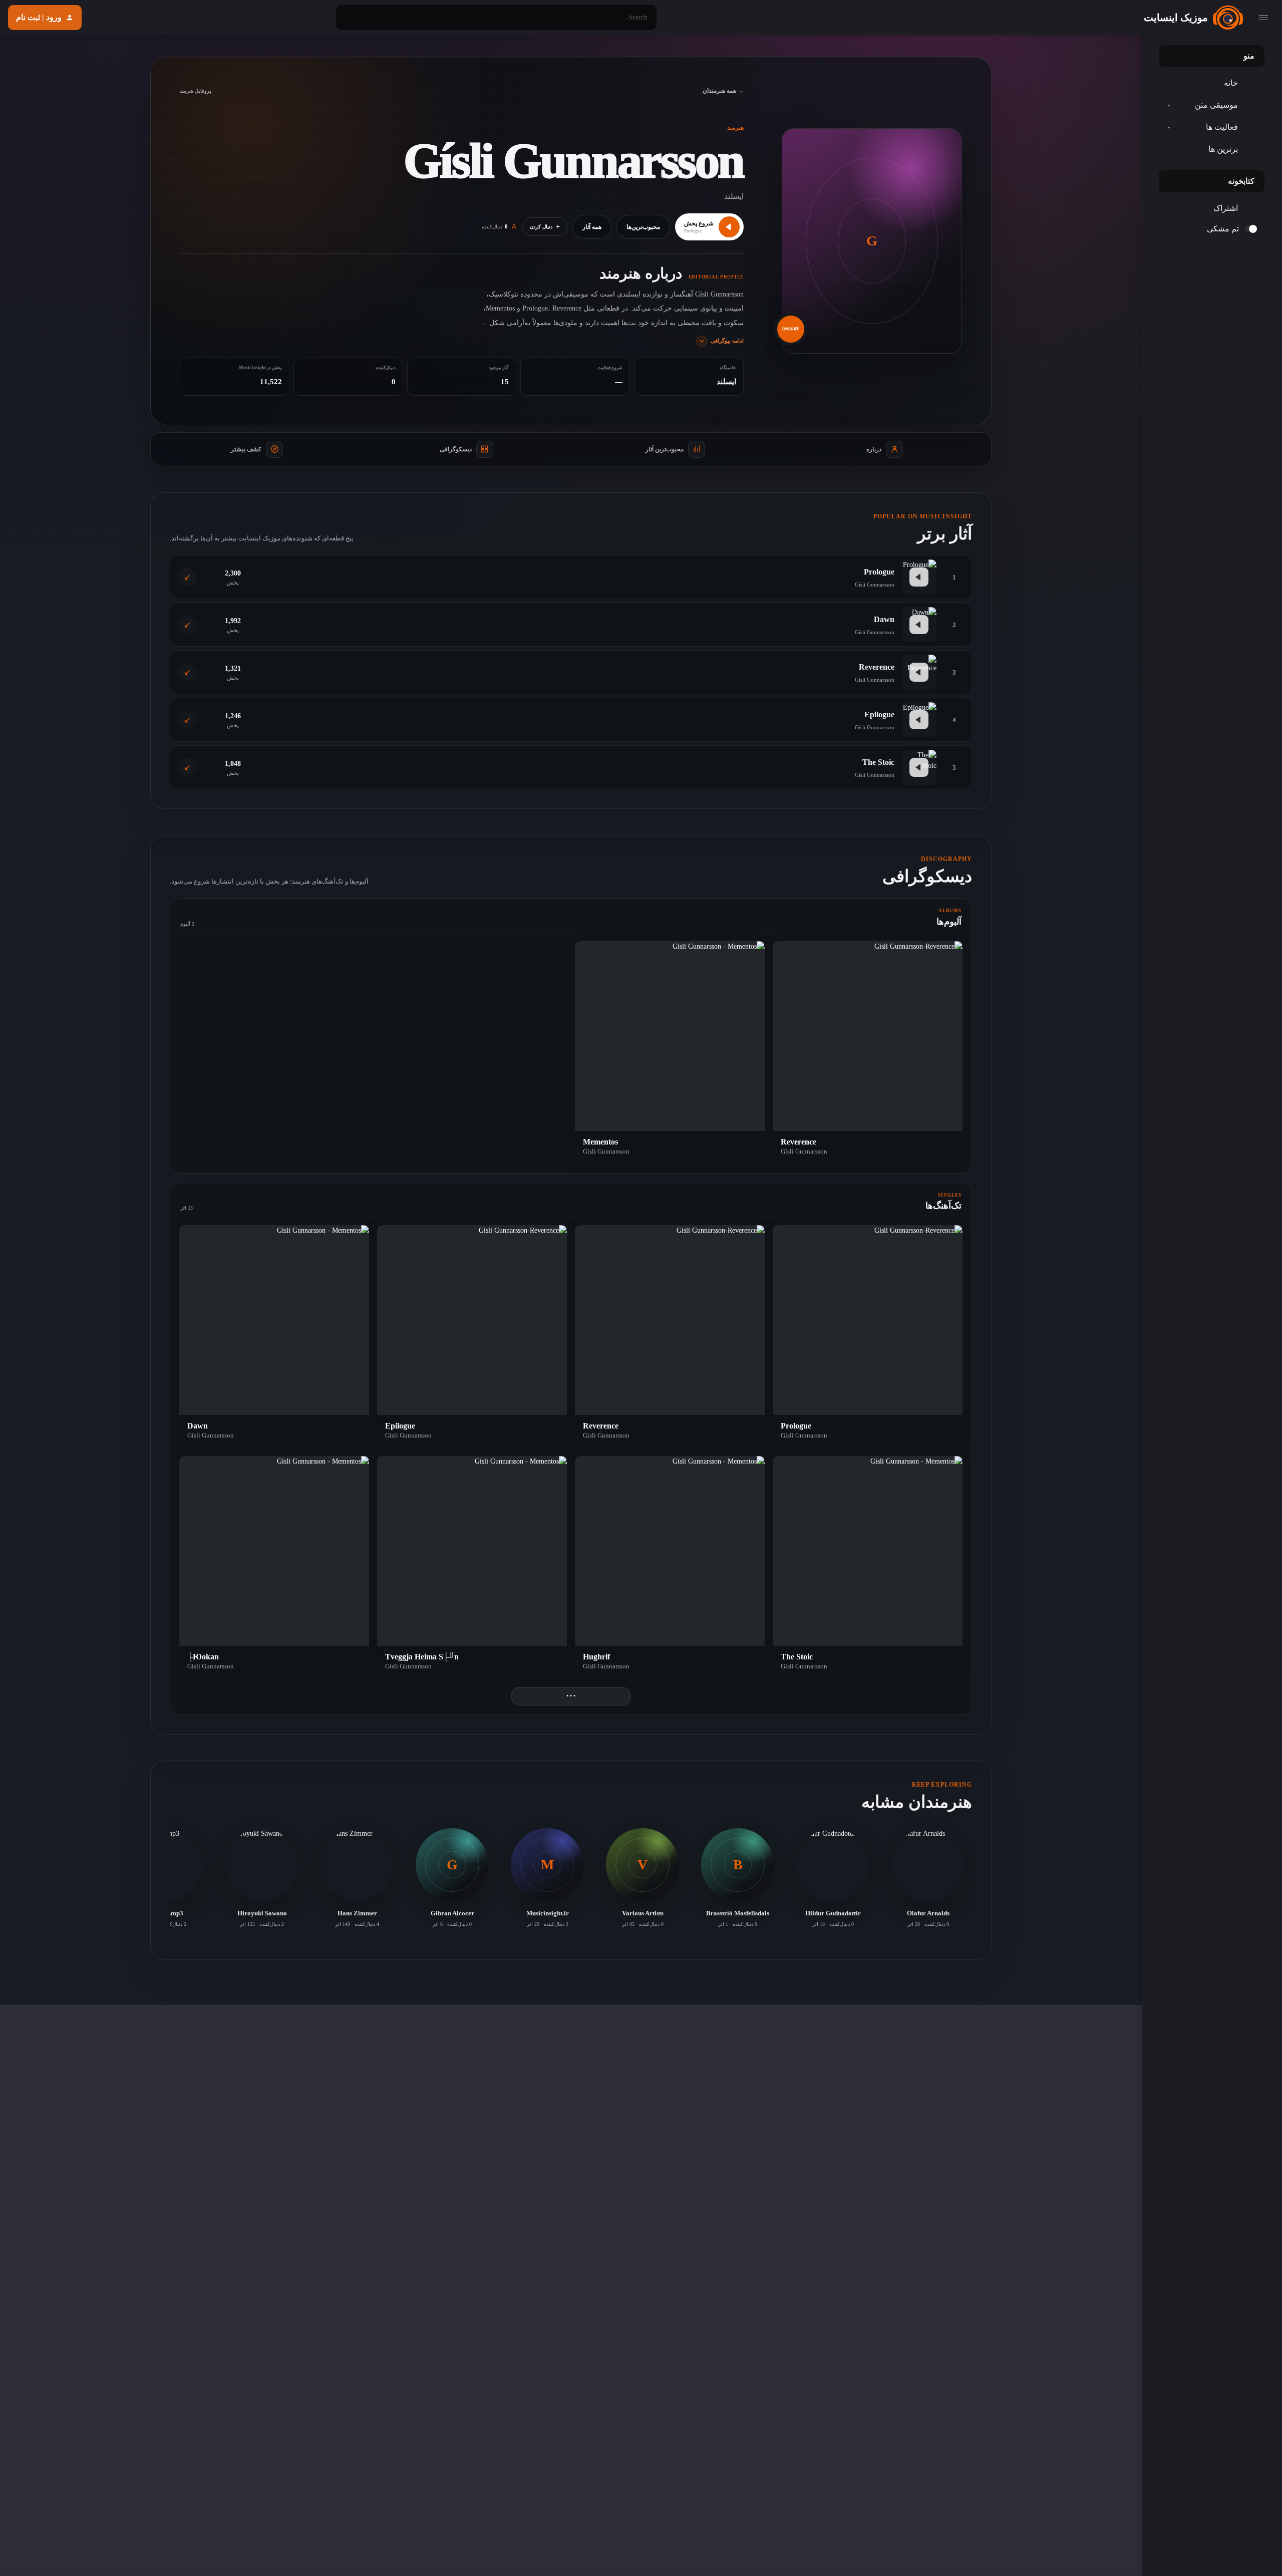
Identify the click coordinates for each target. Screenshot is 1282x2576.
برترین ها (1223, 149)
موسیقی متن (1216, 105)
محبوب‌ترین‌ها (643, 227)
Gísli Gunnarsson (804, 1151)
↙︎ (187, 577)
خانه (1231, 83)
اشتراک (1226, 208)
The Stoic (878, 762)
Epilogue (879, 714)
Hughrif (596, 1657)
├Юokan (203, 1657)
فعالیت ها (1222, 127)
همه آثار (592, 227)
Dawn (884, 619)
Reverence (877, 667)
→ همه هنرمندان (723, 91)
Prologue (879, 572)
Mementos (600, 1142)
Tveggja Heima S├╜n (422, 1657)
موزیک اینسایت (1176, 18)
